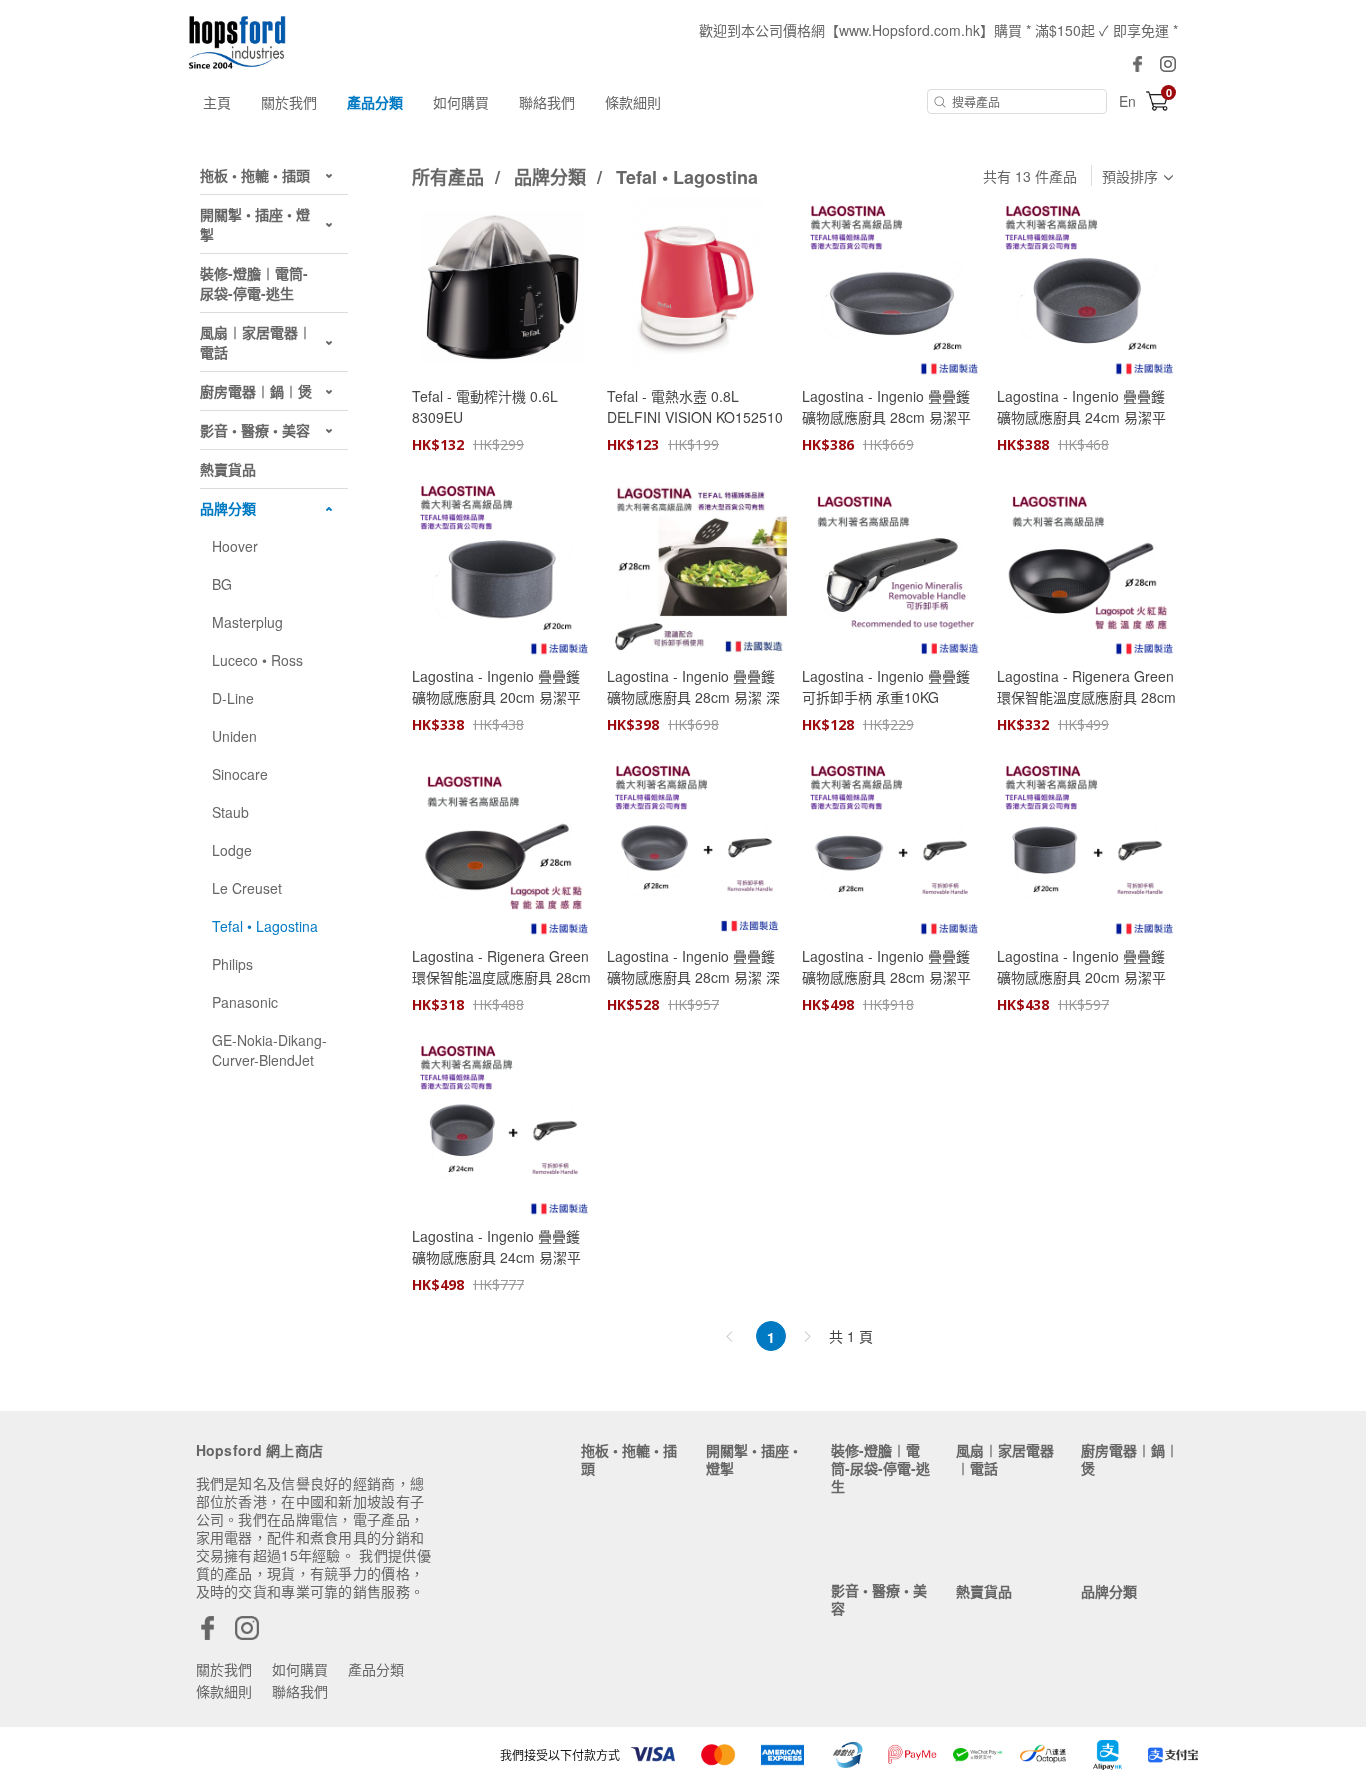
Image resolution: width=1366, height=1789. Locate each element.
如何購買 (461, 102)
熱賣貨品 (984, 1591)
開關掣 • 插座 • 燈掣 (752, 1459)
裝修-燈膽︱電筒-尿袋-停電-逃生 (880, 1468)
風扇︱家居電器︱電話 (1005, 1459)
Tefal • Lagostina (687, 177)
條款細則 (633, 102)
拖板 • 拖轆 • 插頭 (629, 1459)
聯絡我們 (547, 102)
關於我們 (289, 102)
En (1127, 101)
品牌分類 (552, 177)
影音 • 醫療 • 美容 (879, 1599)
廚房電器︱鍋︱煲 (1130, 1459)
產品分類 (375, 102)
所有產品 (450, 177)
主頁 (217, 102)
